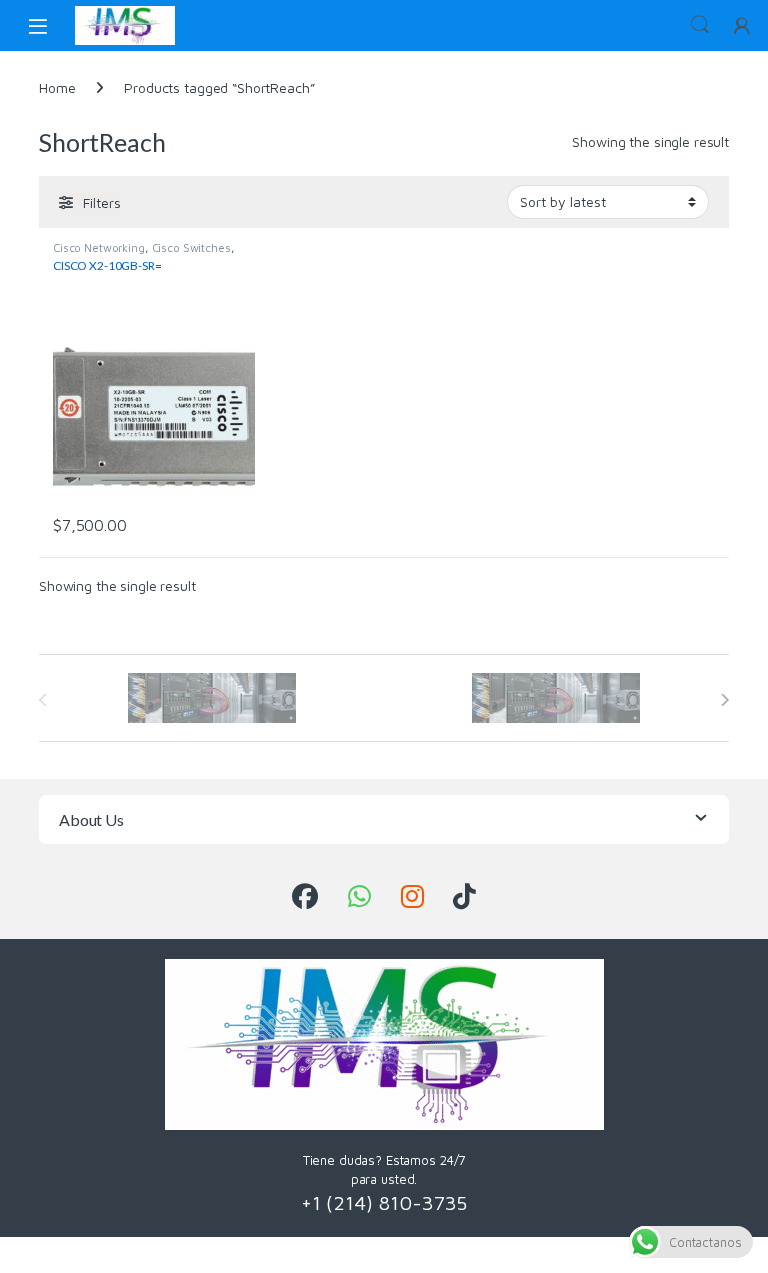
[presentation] (724, 700)
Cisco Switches (191, 247)
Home (57, 87)
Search (700, 25)
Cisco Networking (99, 247)
